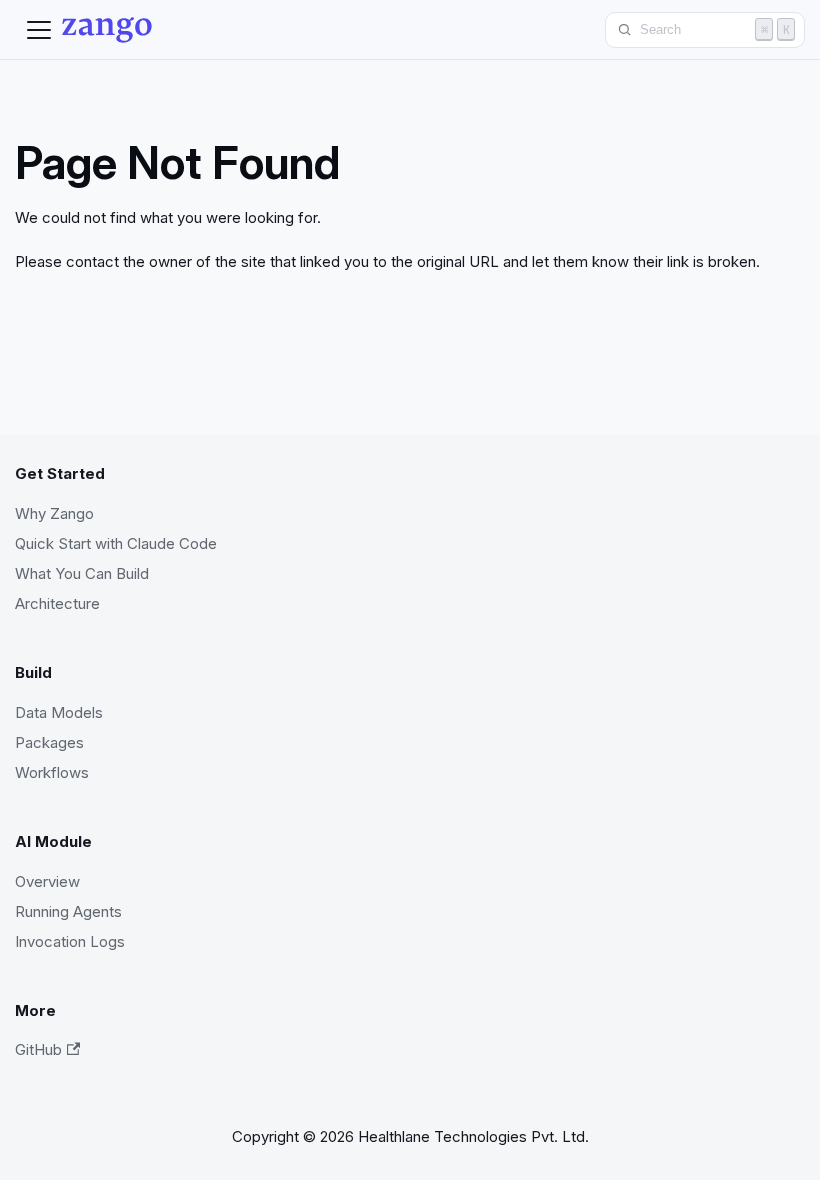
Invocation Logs (70, 941)
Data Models (59, 712)
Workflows (52, 772)
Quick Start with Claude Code (116, 543)
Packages (49, 742)
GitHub (38, 1049)
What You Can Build (82, 573)
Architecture (57, 603)
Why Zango (54, 513)
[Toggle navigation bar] (39, 30)
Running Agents (68, 911)
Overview (47, 881)
